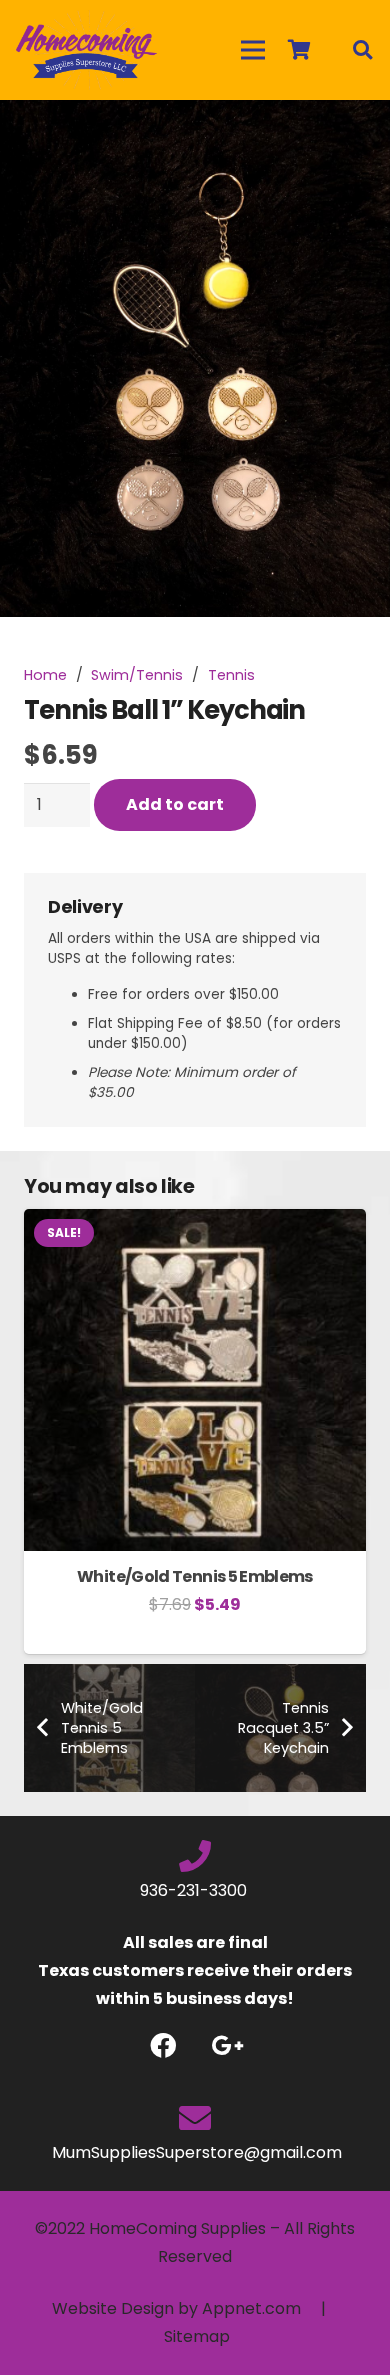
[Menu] (253, 50)
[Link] (86, 50)
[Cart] (299, 50)
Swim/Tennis (137, 675)
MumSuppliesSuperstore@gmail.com (195, 2152)
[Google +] (227, 2045)
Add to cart (175, 804)
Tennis (231, 675)
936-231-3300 (195, 1890)
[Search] (362, 50)
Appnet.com (251, 2308)
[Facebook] (162, 2045)
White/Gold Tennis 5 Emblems (195, 1576)
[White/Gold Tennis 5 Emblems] (195, 1222)
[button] (358, 132)
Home (45, 675)
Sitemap (197, 2336)
